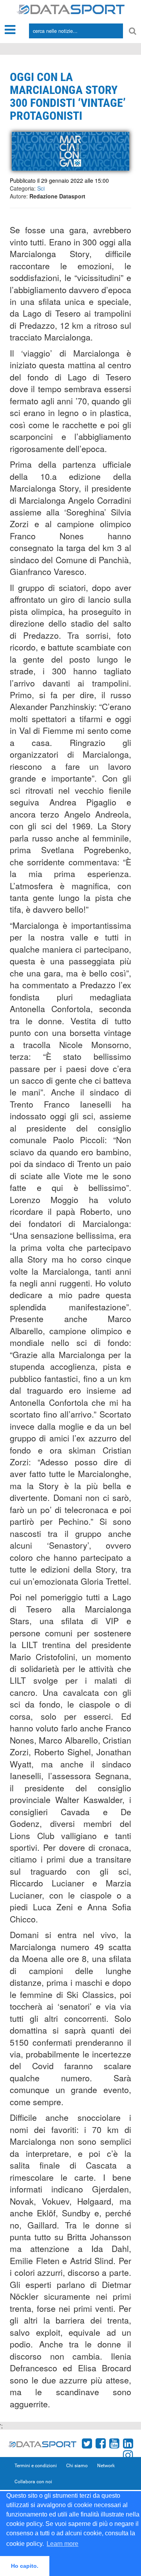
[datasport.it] (71, 9)
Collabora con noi (33, 2482)
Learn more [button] (62, 2544)
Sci (41, 188)
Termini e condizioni (36, 2466)
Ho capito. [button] (25, 2566)
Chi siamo (77, 2466)
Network (106, 2466)
